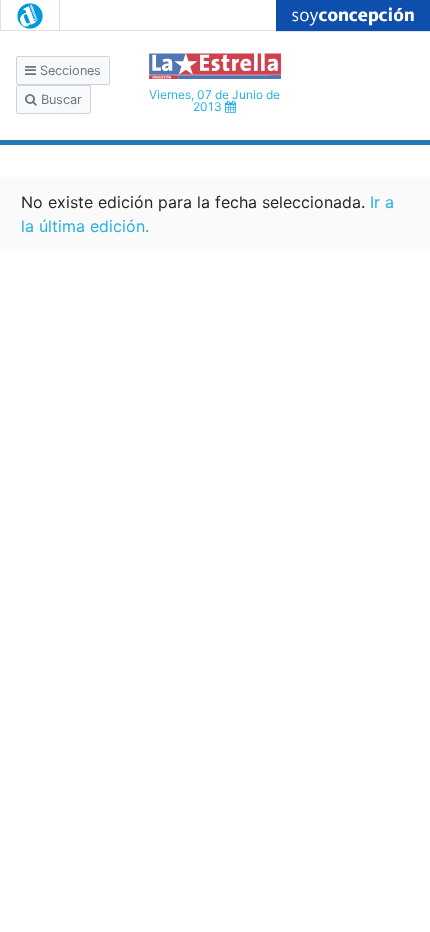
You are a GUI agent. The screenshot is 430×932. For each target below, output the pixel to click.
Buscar (59, 99)
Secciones (68, 70)
